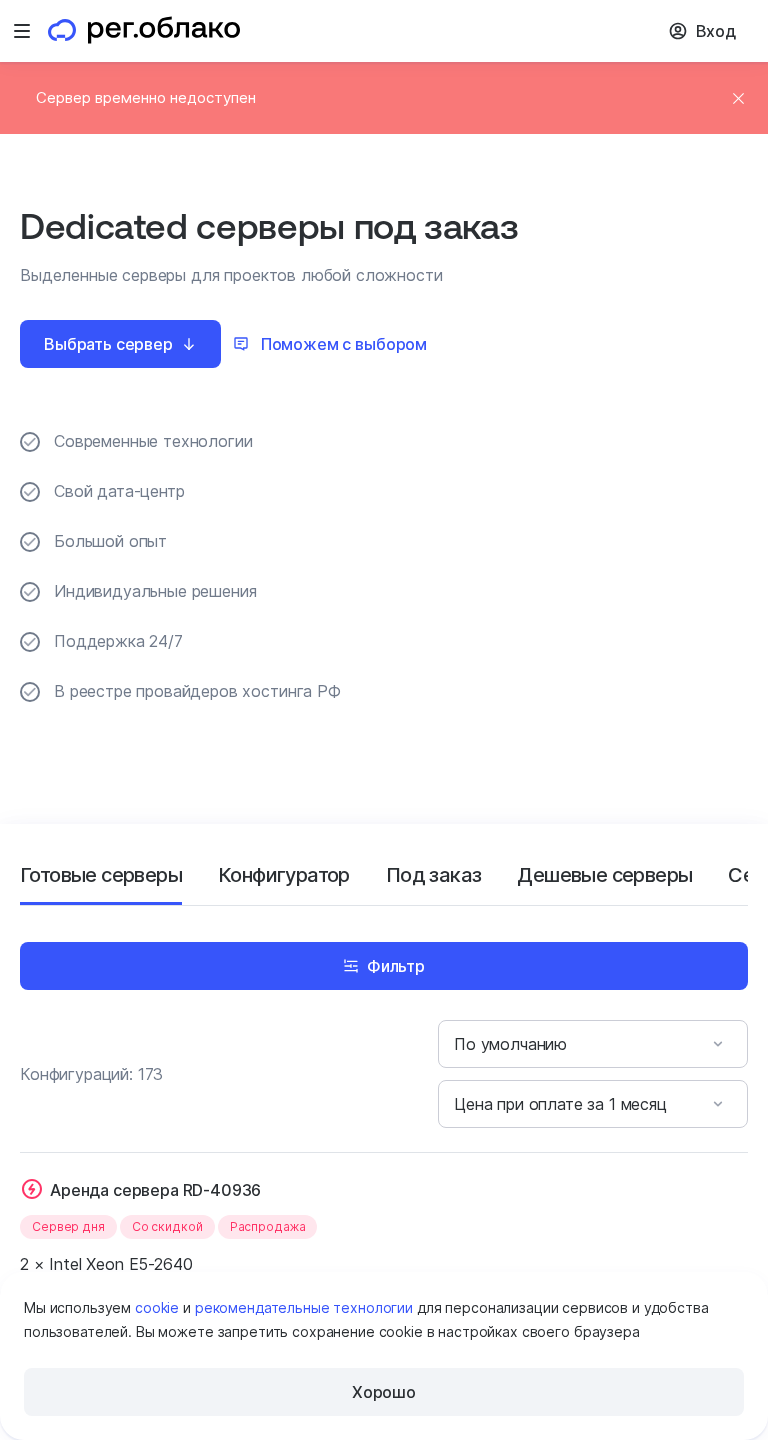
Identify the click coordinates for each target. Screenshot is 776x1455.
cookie (157, 1307)
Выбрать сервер (108, 344)
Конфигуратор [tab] (284, 875)
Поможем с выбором (344, 344)
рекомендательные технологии (304, 1307)
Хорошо (384, 1392)
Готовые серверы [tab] (101, 875)
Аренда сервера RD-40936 (155, 1190)
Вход (716, 31)
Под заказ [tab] (434, 875)
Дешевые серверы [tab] (604, 875)
